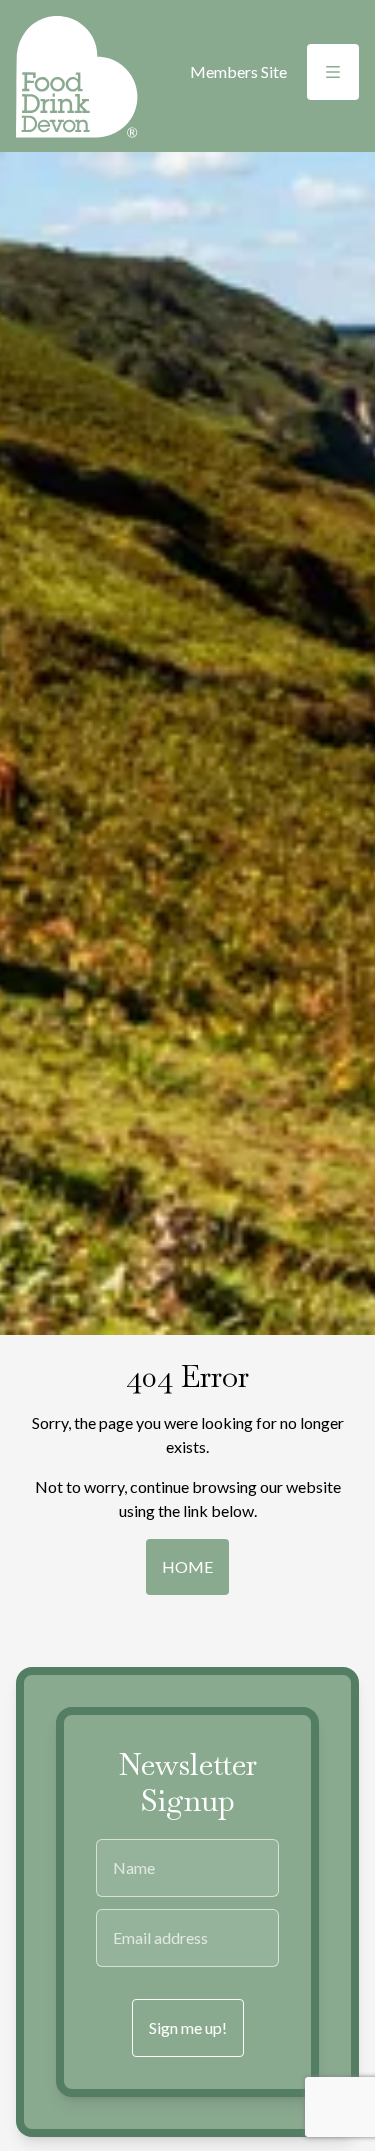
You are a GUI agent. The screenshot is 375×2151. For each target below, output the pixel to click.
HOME (187, 1566)
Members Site (238, 71)
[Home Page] (77, 77)
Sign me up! (188, 2027)
